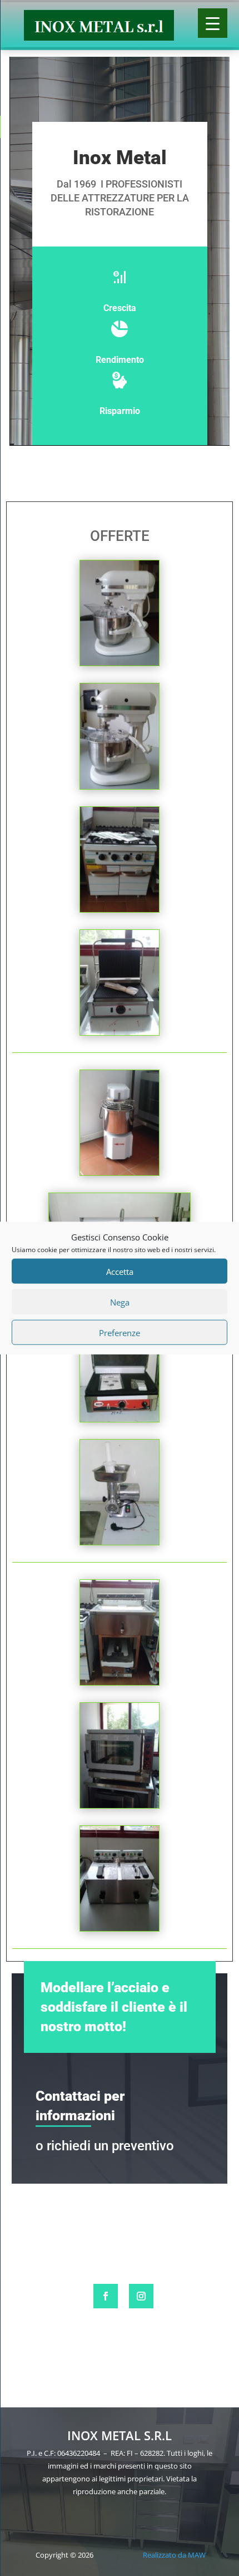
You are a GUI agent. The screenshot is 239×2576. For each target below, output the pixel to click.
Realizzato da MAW (174, 2555)
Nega (120, 1302)
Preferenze (120, 1332)
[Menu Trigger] (213, 23)
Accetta (120, 1271)
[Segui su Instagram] (141, 2296)
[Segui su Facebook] (106, 2296)
